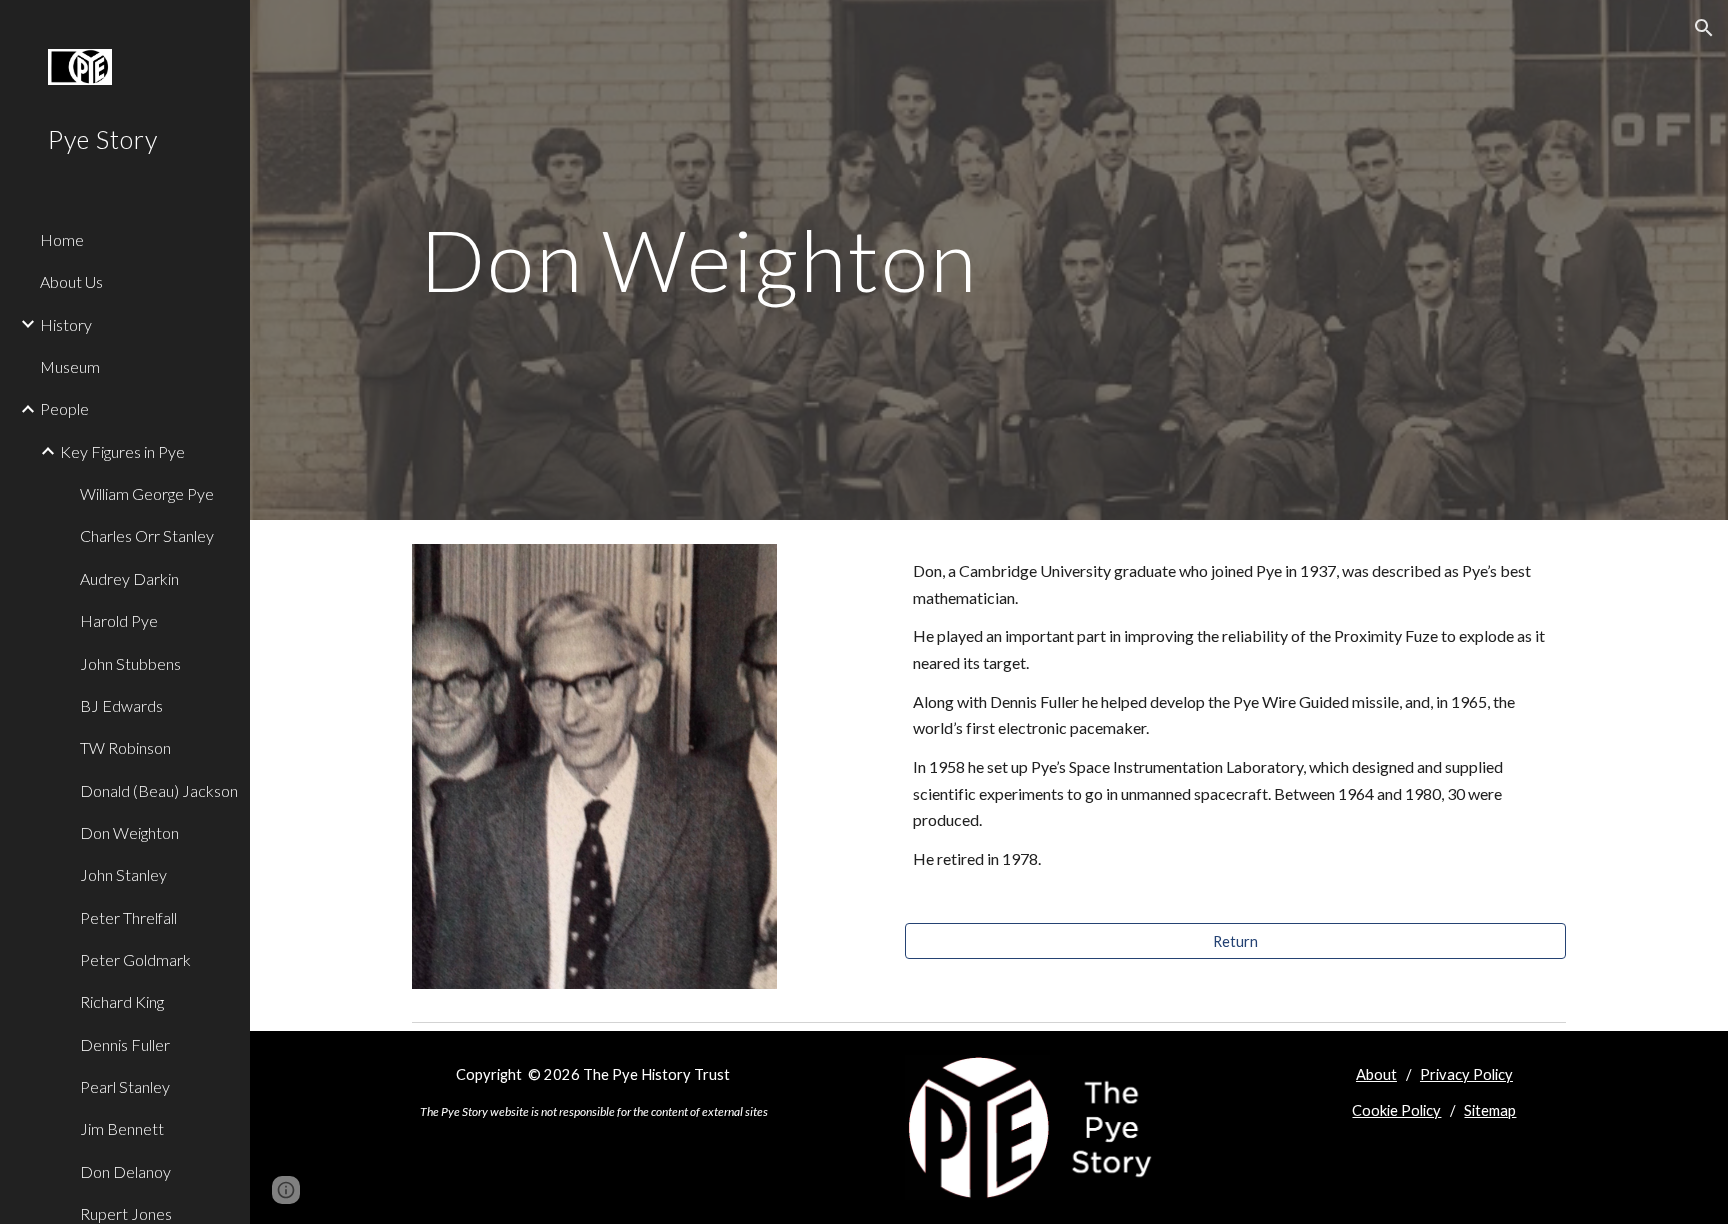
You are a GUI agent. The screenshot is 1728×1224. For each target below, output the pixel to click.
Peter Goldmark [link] (135, 959)
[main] (792, 259)
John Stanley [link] (123, 874)
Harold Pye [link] (119, 620)
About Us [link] (71, 281)
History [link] (66, 324)
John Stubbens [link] (130, 663)
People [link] (64, 408)
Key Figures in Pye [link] (122, 451)
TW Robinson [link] (125, 747)
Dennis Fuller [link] (125, 1044)
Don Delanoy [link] (125, 1171)
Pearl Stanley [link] (125, 1086)
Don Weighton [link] (129, 832)
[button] (1704, 28)
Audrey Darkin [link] (129, 578)
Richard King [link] (122, 1001)
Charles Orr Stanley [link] (147, 535)
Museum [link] (70, 366)
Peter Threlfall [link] (128, 917)
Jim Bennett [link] (122, 1128)
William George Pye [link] (147, 493)
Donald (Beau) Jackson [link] (159, 790)
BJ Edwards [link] (121, 705)
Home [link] (62, 239)
